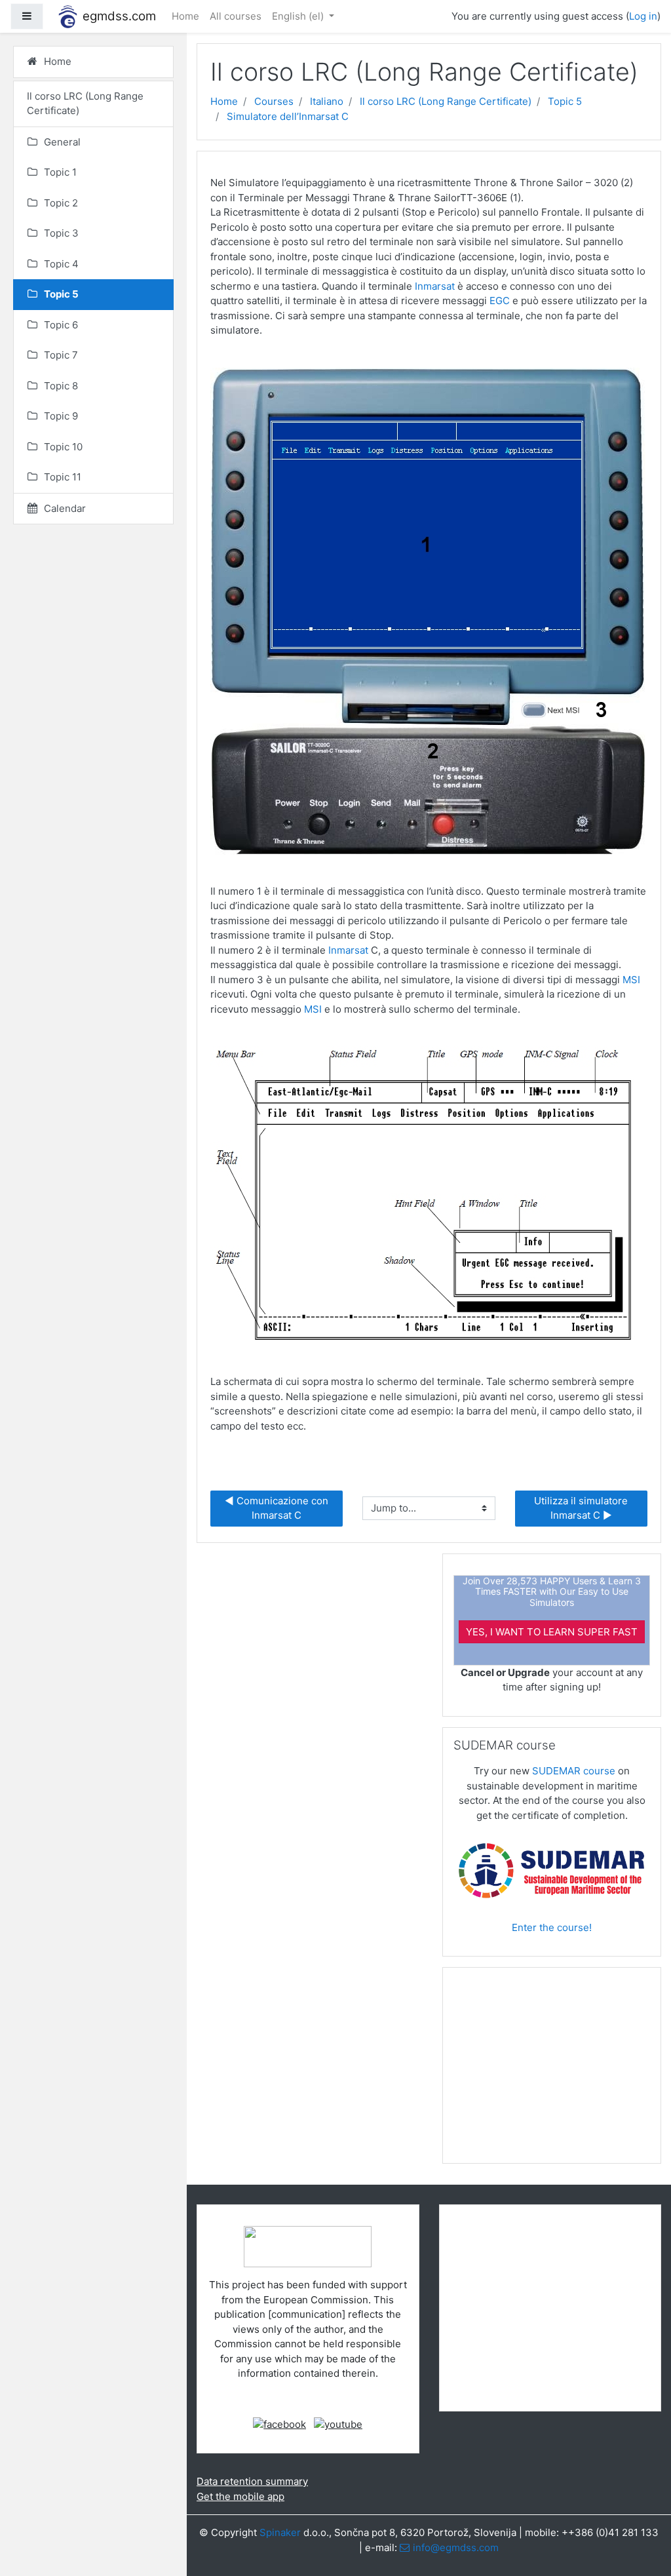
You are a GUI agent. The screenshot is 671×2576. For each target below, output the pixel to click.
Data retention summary (252, 2481)
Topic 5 (565, 101)
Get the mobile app (240, 2496)
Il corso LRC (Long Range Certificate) (446, 101)
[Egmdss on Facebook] (279, 2424)
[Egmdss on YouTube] (338, 2424)
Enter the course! (552, 1927)
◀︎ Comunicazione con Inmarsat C (278, 1508)
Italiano (327, 101)
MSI (631, 980)
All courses (236, 16)
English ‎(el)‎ (299, 16)
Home (185, 16)
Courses (274, 101)
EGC (500, 301)
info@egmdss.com (456, 2547)
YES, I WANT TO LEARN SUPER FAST (552, 1632)
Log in (643, 16)
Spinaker (280, 2532)
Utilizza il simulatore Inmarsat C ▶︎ (582, 1508)
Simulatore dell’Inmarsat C (288, 116)
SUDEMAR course (574, 1771)
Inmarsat (435, 286)
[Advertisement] (552, 2071)
